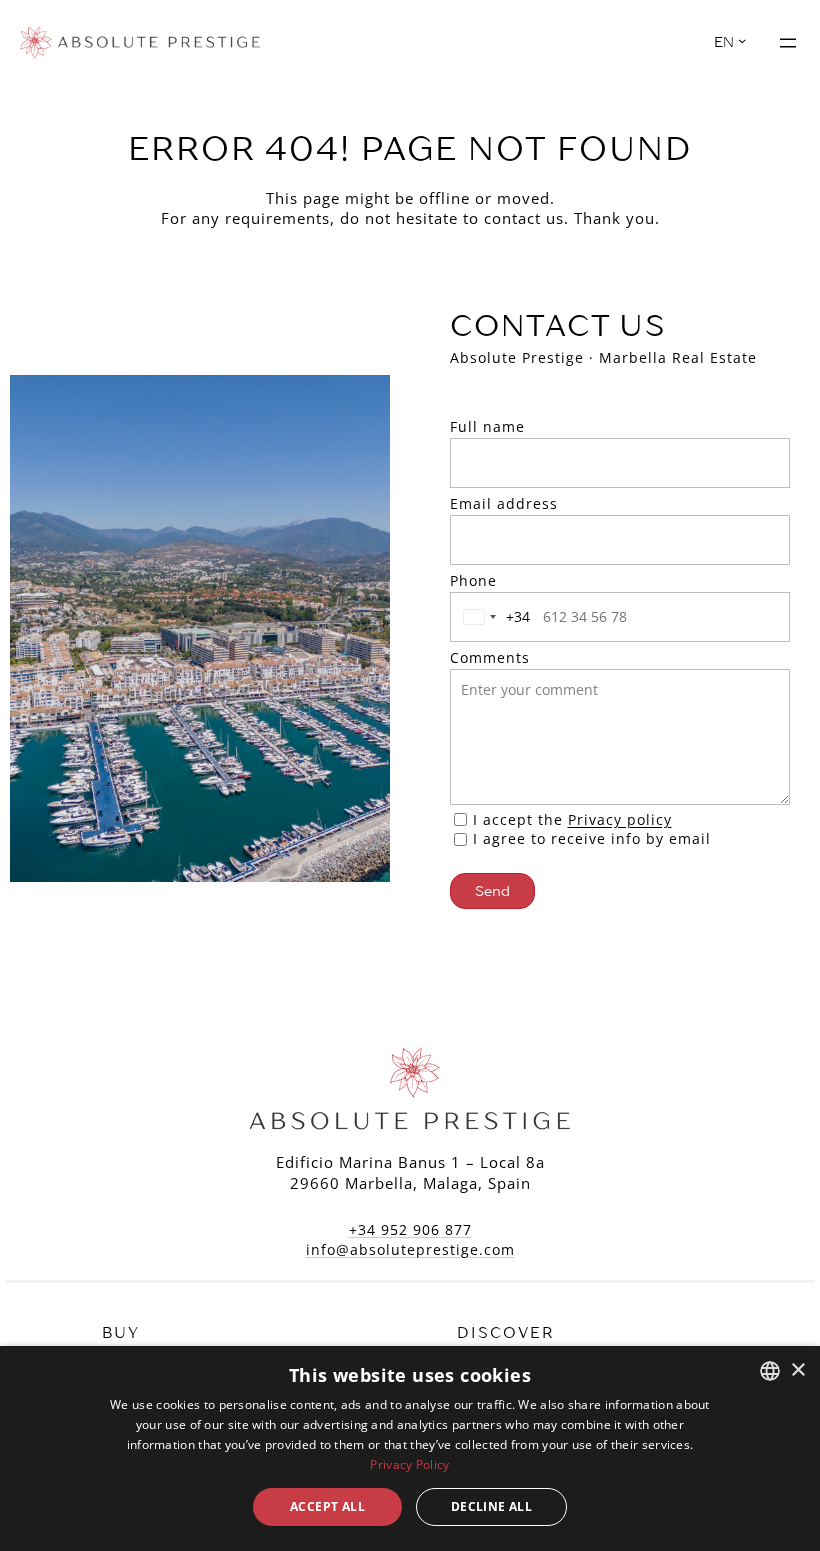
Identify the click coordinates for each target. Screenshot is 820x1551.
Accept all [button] (327, 1506)
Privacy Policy (409, 1464)
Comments (490, 657)
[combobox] (493, 617)
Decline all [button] (491, 1506)
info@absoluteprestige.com (410, 1249)
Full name (487, 426)
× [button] (797, 1370)
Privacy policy (620, 819)
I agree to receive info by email (592, 838)
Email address (504, 503)
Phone (473, 580)
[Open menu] (788, 43)
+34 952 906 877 (410, 1229)
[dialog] (410, 1448)
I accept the (572, 819)
